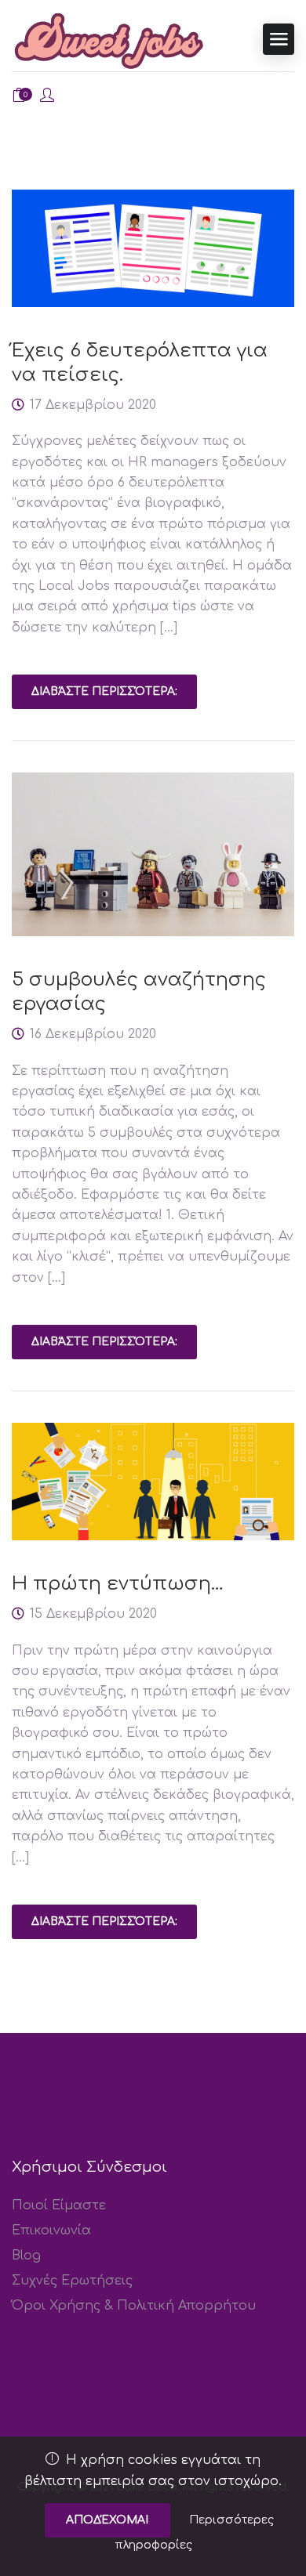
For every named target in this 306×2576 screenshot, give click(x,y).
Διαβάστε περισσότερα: (104, 691)
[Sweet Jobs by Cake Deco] (110, 40)
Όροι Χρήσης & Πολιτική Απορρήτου (134, 2306)
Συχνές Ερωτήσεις (72, 2281)
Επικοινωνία (51, 2230)
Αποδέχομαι (107, 2520)
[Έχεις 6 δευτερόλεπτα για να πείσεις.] (153, 248)
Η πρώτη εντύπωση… (118, 1584)
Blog (26, 2256)
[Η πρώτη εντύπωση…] (153, 1482)
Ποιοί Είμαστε (59, 2205)
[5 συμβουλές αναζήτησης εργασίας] (153, 854)
